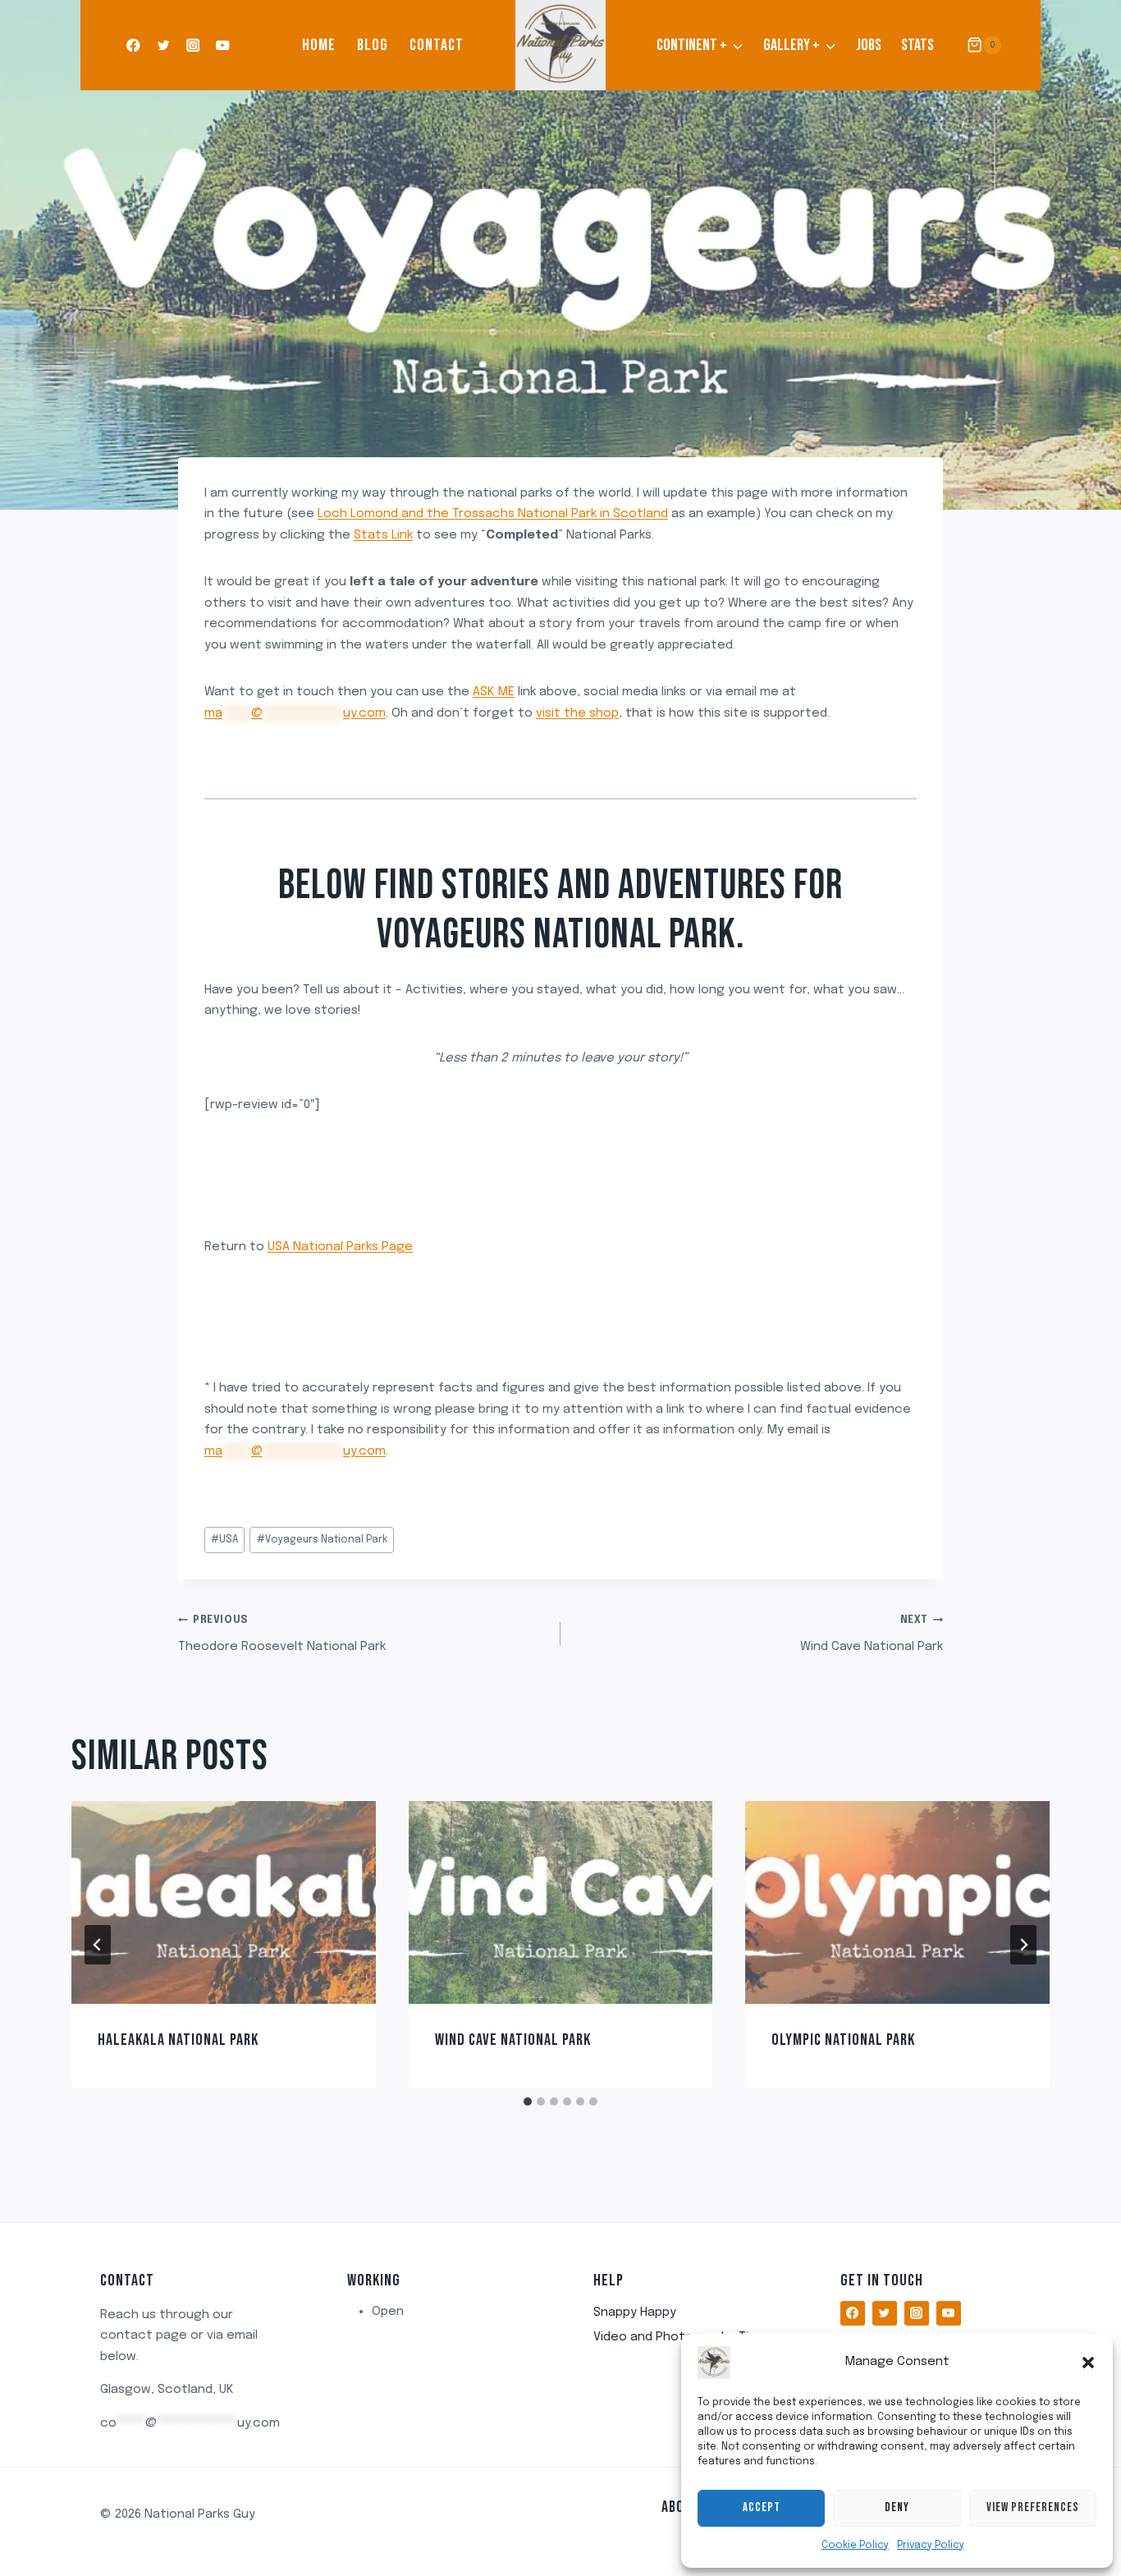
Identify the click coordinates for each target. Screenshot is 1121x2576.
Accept (762, 2507)
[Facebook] (133, 46)
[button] (1088, 2363)
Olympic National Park (843, 2040)
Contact (437, 45)
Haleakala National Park (178, 2040)
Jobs (869, 45)
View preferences (1033, 2507)
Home (319, 45)
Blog (373, 45)
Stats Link (383, 535)
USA (224, 1540)
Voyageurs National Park (322, 1540)
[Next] (1023, 1945)
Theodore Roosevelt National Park (282, 1634)
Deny (897, 2507)
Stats (917, 45)
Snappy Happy (635, 2312)
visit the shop (577, 713)
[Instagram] (193, 46)
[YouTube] (223, 46)
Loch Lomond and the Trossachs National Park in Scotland (493, 514)
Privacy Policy (931, 2546)
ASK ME (494, 692)
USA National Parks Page (340, 1247)
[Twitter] (163, 46)
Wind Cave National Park (872, 1634)
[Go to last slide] (98, 1945)
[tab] (528, 2102)
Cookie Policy (855, 2546)
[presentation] (224, 1902)
